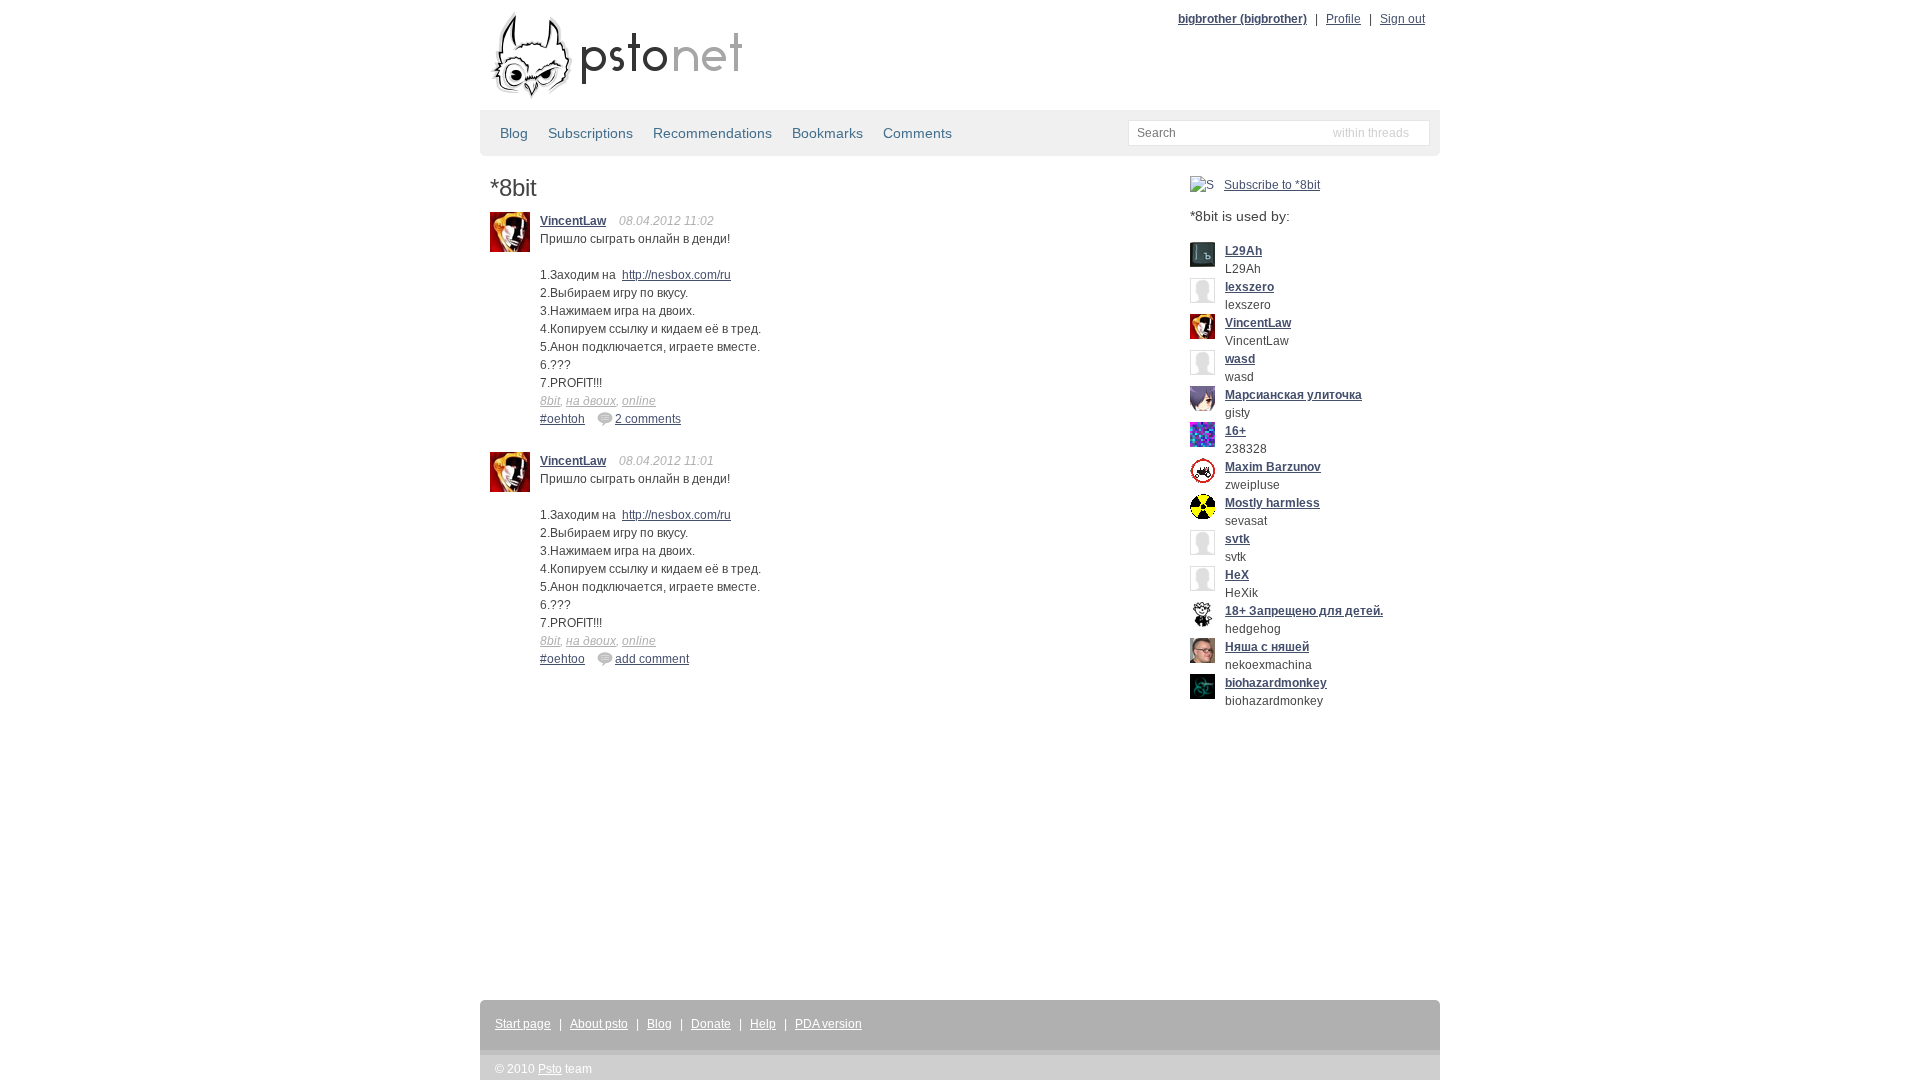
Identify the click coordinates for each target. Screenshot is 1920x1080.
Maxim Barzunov (1273, 467)
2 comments (648, 419)
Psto (550, 1069)
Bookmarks (827, 133)
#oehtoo (562, 659)
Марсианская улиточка (1293, 395)
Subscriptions (590, 133)
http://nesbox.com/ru (676, 275)
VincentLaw (573, 221)
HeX (1237, 575)
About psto (599, 1024)
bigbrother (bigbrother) (1242, 19)
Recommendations (712, 133)
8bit (550, 401)
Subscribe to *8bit (1272, 185)
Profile (1343, 19)
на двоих (591, 401)
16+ (1235, 431)
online (639, 401)
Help (763, 1024)
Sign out (1402, 19)
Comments (917, 133)
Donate (711, 1024)
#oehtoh (562, 419)
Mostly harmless (1272, 503)
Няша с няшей (1267, 647)
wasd (1240, 359)
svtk (1237, 539)
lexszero (1249, 287)
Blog (514, 133)
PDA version (828, 1024)
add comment (652, 659)
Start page (523, 1024)
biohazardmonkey (1276, 683)
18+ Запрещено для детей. (1304, 611)
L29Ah (1243, 251)
